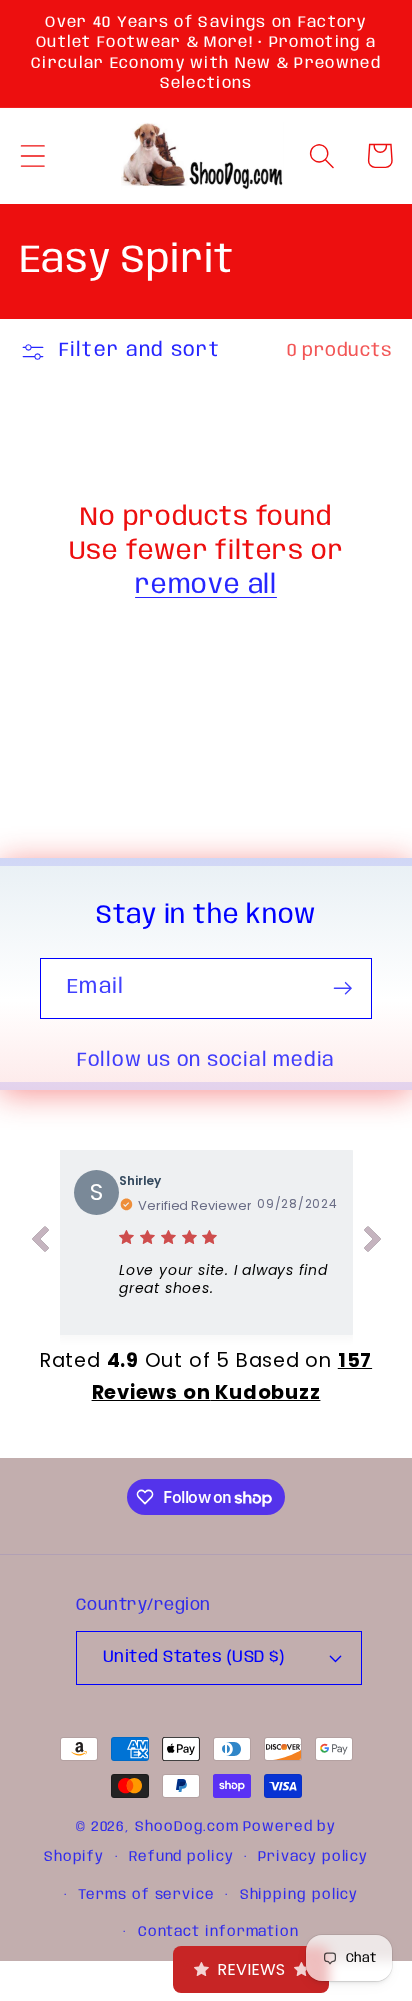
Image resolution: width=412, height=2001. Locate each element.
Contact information (218, 1932)
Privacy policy (313, 1857)
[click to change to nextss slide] (373, 1243)
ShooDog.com (187, 1827)
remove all (206, 585)
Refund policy (181, 1857)
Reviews (251, 1969)
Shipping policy (299, 1895)
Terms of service (146, 1895)
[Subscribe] (342, 988)
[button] (32, 155)
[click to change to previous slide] (40, 1243)
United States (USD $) (194, 1657)
